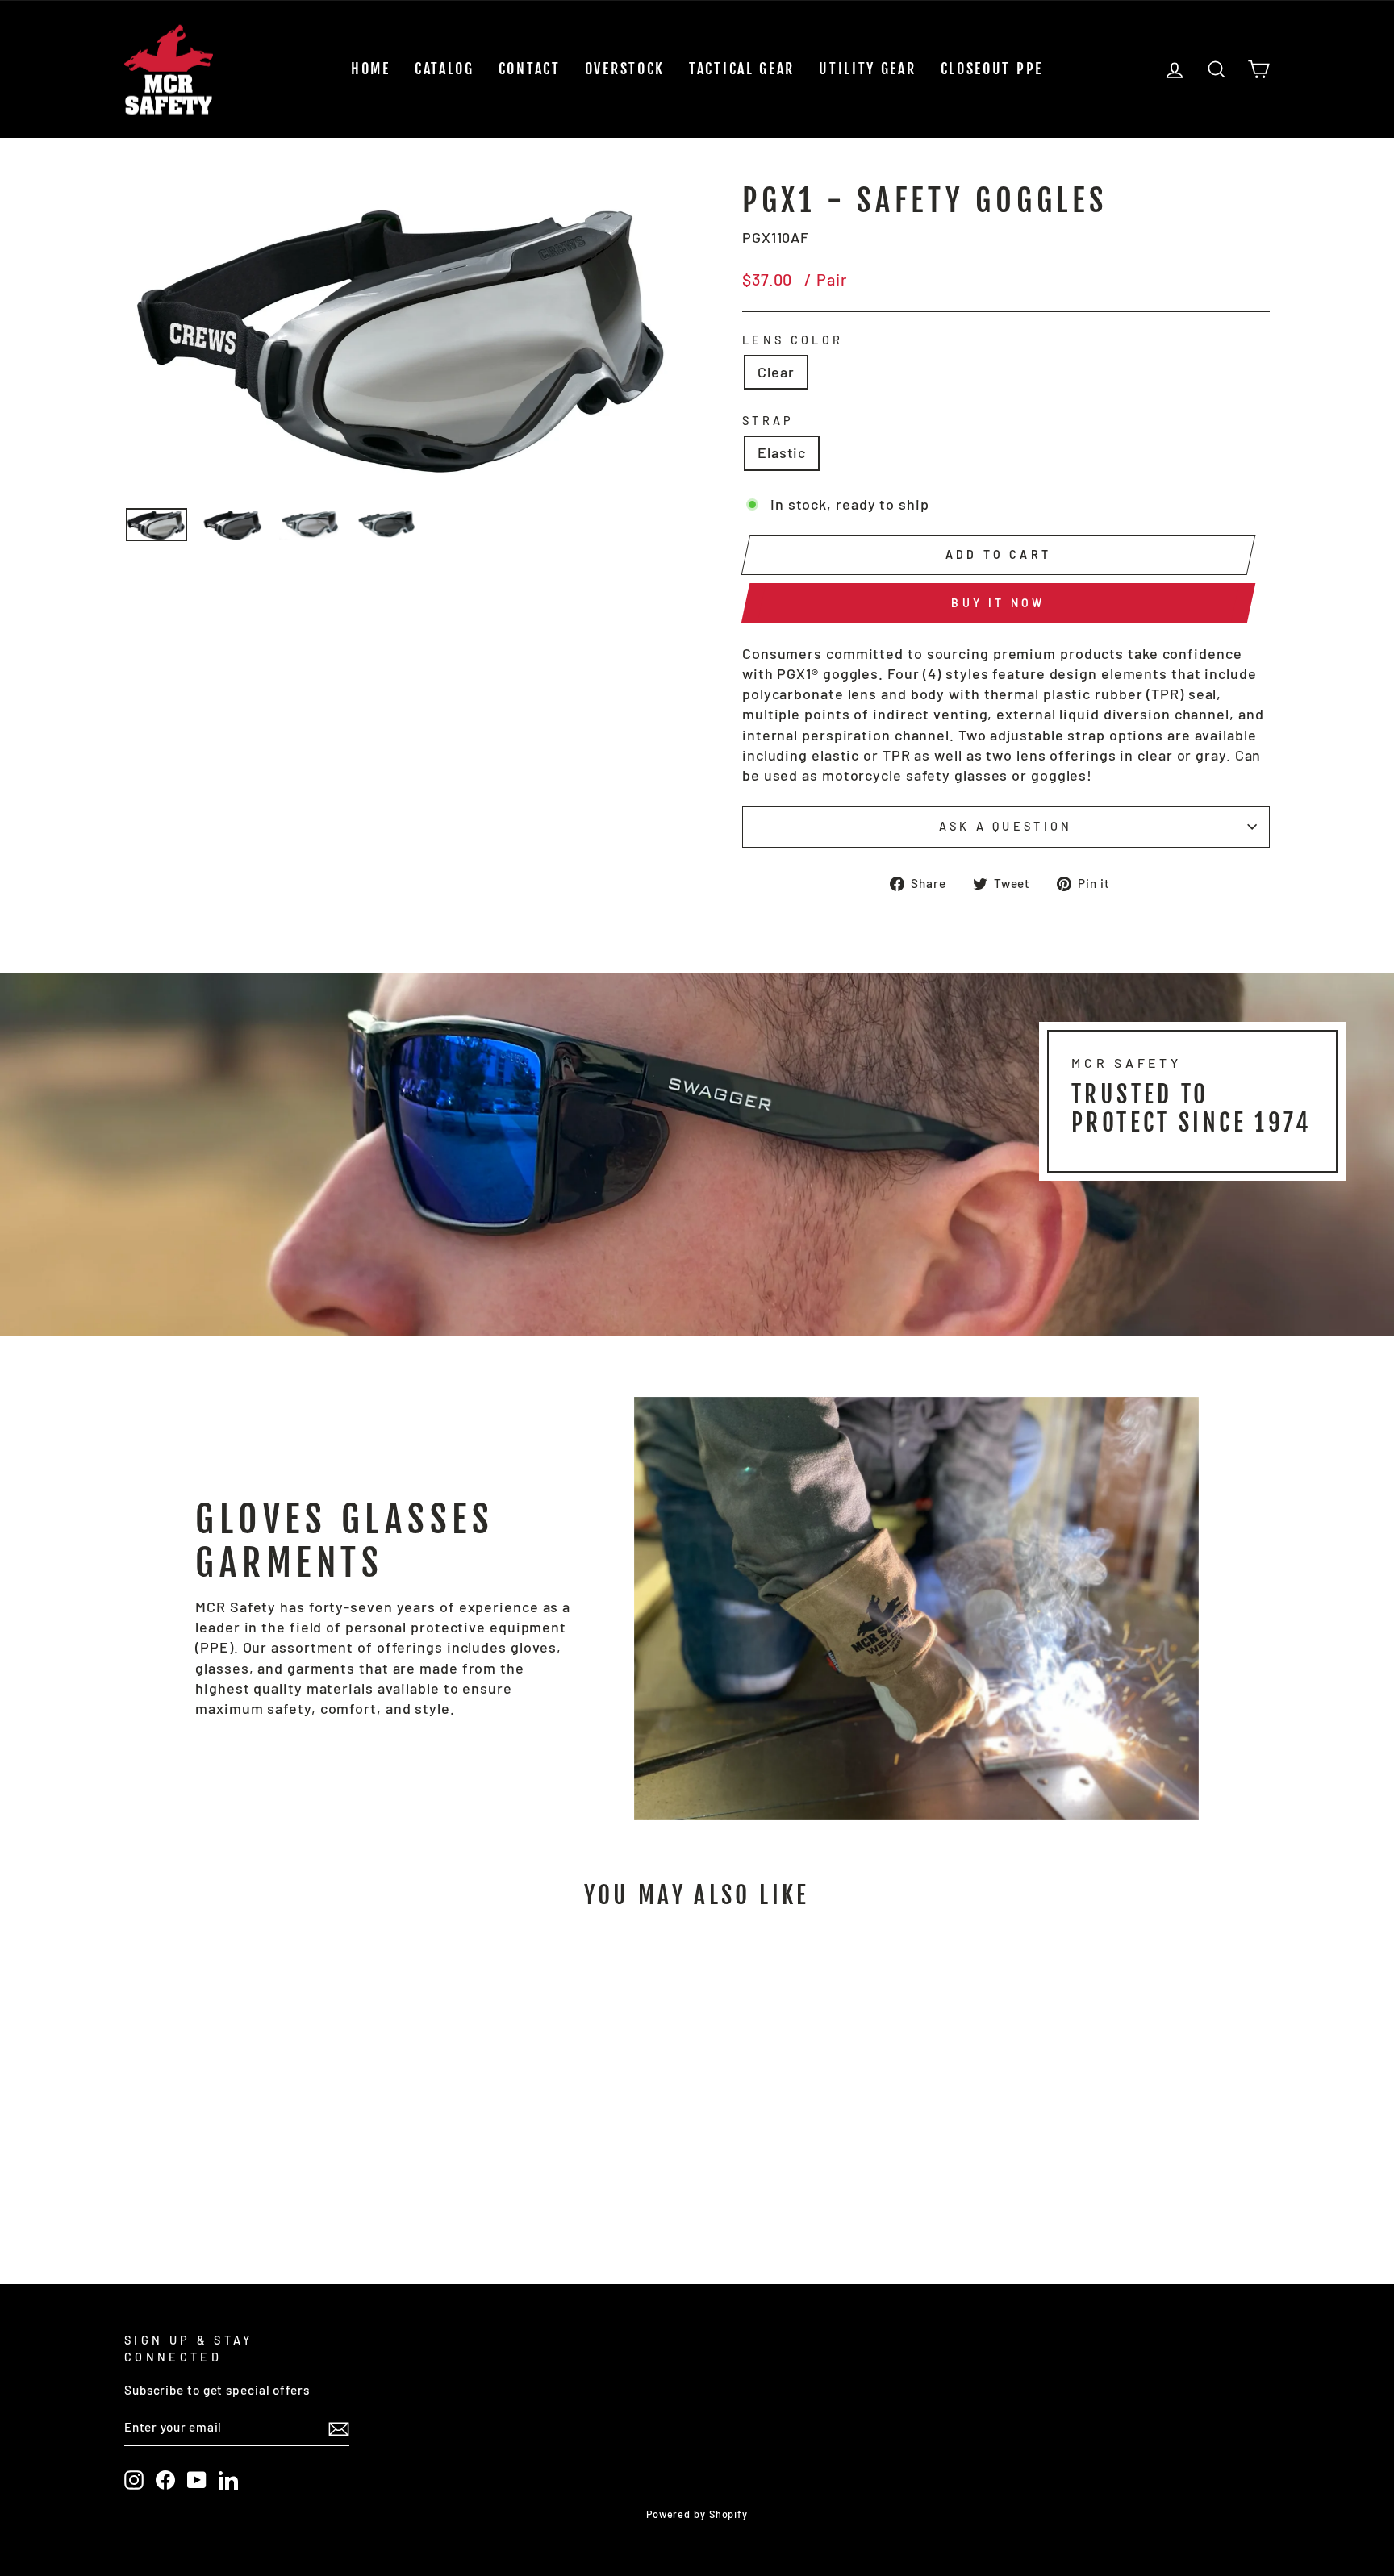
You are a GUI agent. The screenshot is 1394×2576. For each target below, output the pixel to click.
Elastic (782, 452)
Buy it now (998, 603)
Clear (776, 372)
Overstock (625, 69)
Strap (768, 421)
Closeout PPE (992, 69)
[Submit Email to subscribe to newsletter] (339, 2428)
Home (371, 69)
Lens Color (793, 340)
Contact (530, 69)
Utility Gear (867, 69)
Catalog (444, 69)
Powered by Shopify (697, 2514)
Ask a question (1006, 826)
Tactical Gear (742, 69)
